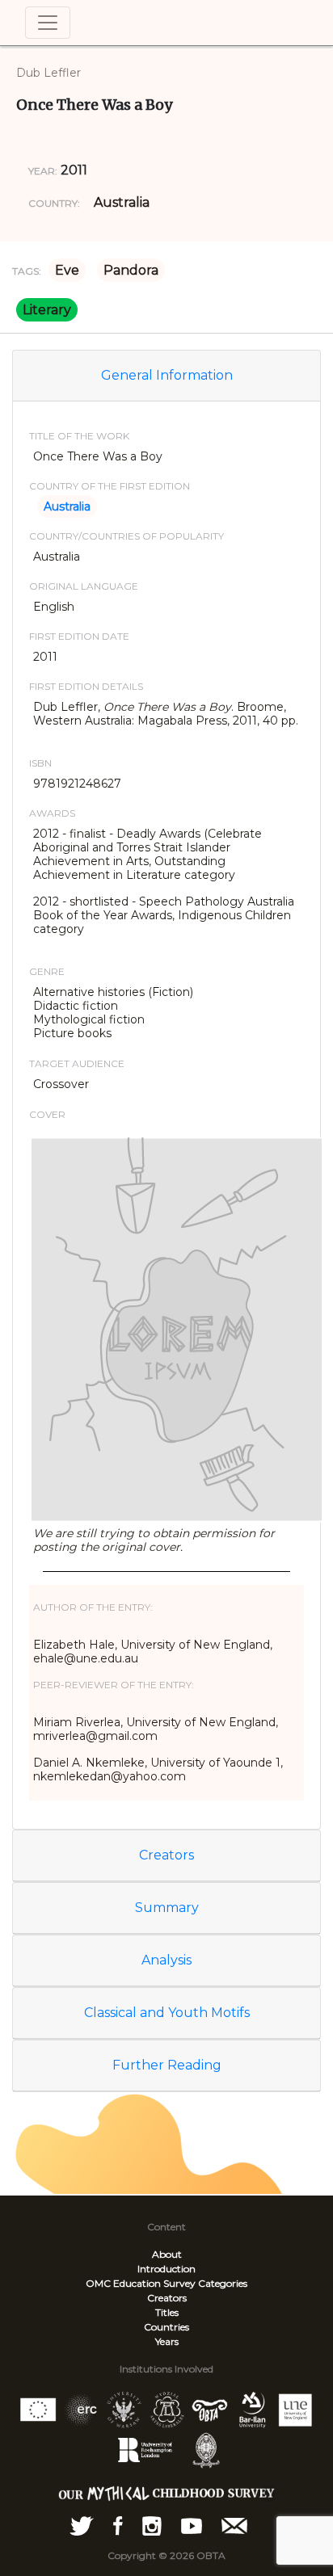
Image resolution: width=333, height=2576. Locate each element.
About (167, 2254)
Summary (167, 1908)
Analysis (166, 1960)
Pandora (131, 270)
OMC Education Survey (141, 2283)
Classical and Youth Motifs (167, 2013)
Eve (67, 270)
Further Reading (167, 2065)
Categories (223, 2283)
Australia (122, 202)
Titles (167, 2312)
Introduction (166, 2269)
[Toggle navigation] (48, 23)
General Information (167, 375)
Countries (166, 2327)
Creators (166, 1855)
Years (167, 2341)
